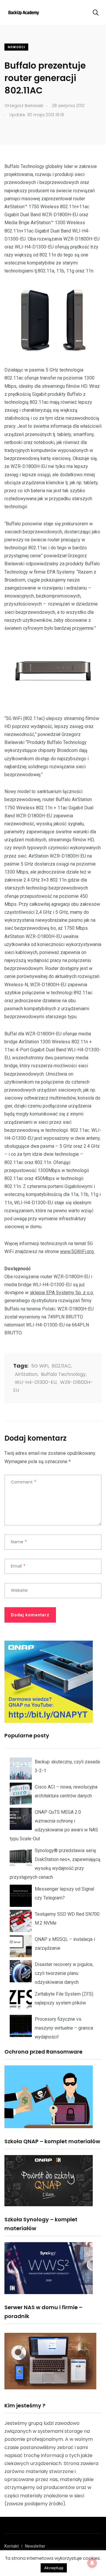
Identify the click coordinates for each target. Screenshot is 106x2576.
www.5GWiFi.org (77, 1251)
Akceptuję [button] (54, 2568)
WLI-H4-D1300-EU (36, 1382)
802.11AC (61, 1366)
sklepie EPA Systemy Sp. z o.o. (62, 1293)
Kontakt (12, 2546)
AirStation (26, 1374)
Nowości (16, 47)
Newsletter (35, 2546)
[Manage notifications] (92, 2563)
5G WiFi (40, 1366)
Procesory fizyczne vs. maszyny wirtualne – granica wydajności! (64, 2028)
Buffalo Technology (63, 1374)
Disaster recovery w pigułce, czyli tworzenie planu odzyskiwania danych (64, 1973)
